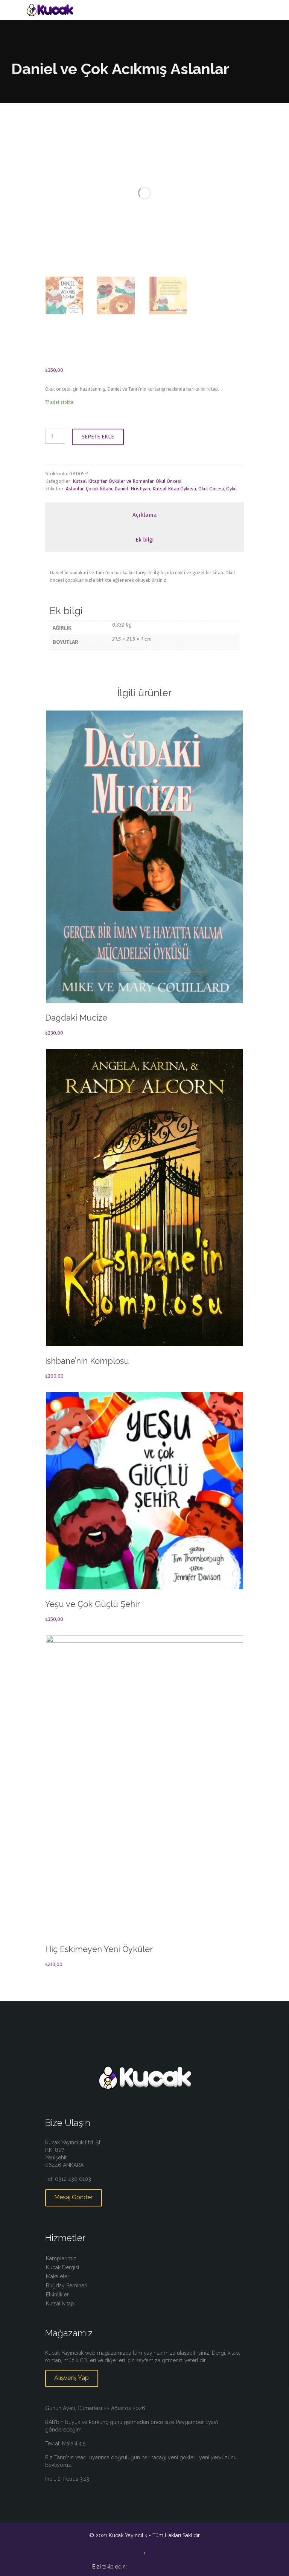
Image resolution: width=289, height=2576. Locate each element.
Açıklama (145, 515)
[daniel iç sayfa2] (116, 295)
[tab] (144, 515)
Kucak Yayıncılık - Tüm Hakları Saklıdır (154, 2535)
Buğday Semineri (67, 2285)
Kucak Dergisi (62, 2267)
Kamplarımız (61, 2258)
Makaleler (58, 2276)
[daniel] (168, 295)
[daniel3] (64, 295)
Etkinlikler (57, 2295)
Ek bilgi (144, 540)
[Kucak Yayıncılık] (149, 10)
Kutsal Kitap (60, 2304)
